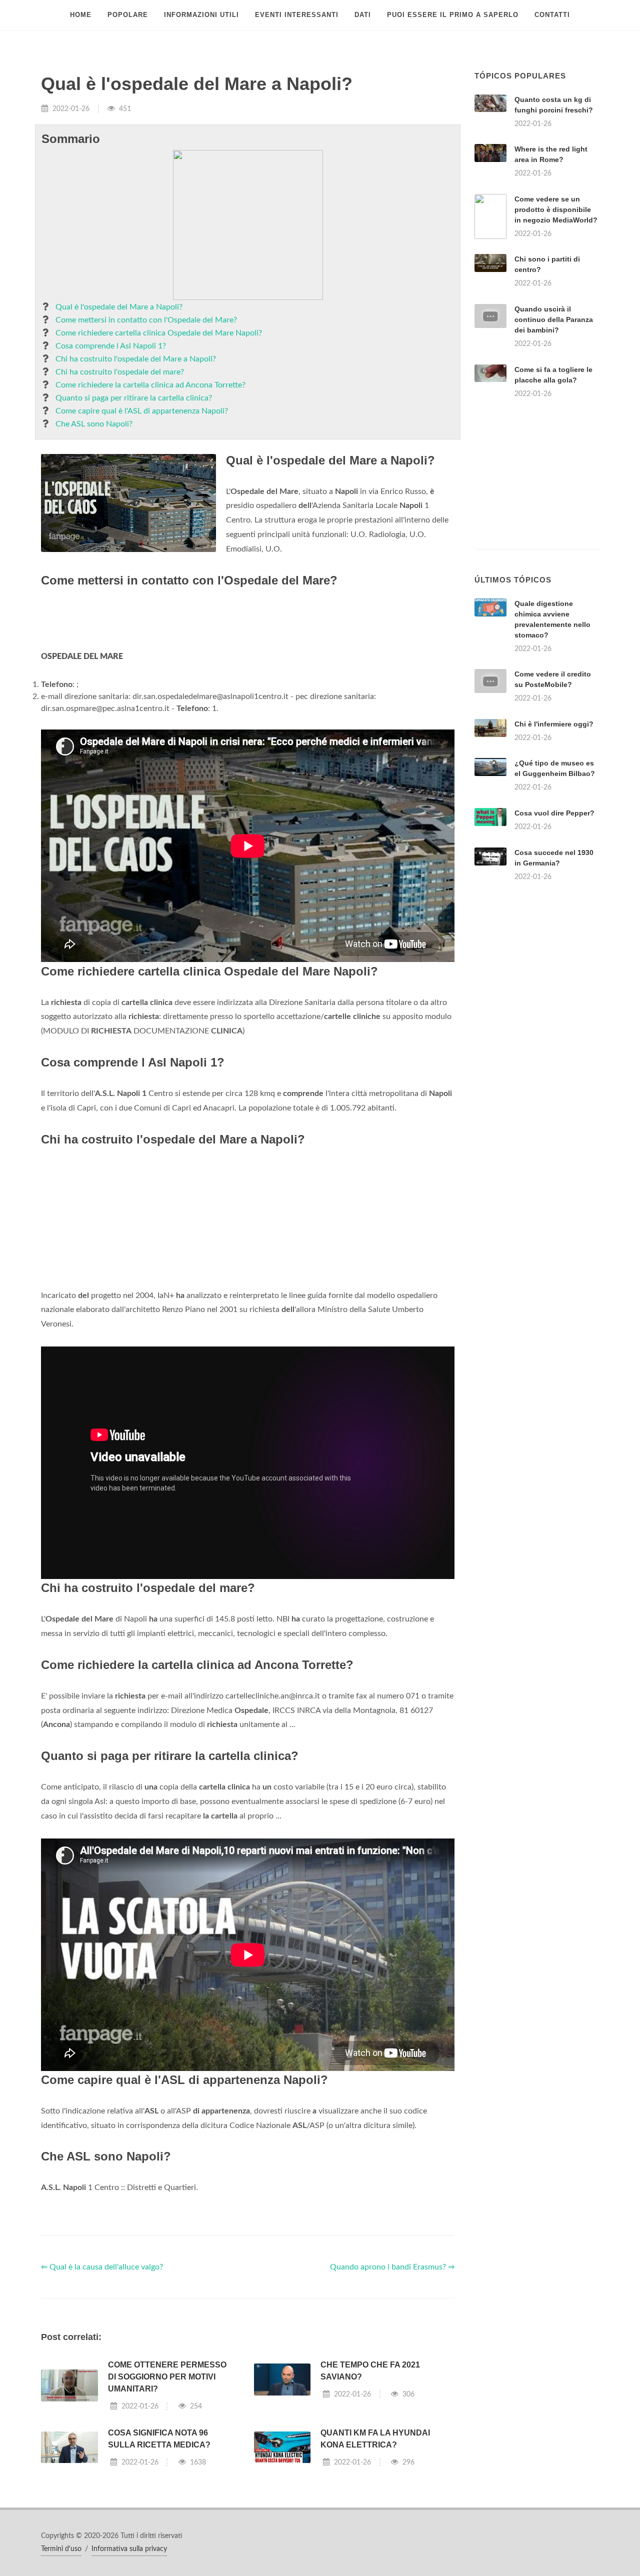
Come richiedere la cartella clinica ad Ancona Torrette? (150, 385)
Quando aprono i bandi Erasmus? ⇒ (392, 2267)
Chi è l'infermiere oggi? (554, 724)
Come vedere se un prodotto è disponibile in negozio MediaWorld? (556, 209)
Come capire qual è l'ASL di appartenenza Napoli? (142, 411)
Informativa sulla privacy (129, 2549)
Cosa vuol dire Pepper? (554, 813)
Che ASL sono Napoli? (94, 424)
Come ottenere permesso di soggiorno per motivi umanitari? (167, 2377)
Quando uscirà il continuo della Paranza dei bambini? (554, 319)
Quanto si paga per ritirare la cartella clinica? (134, 398)
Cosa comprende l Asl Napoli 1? (111, 346)
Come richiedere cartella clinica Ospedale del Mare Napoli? (159, 333)
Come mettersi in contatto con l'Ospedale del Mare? (146, 320)
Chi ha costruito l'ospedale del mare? (120, 372)
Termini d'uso (61, 2549)
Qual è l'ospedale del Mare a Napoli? (119, 307)
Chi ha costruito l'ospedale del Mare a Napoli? (136, 359)
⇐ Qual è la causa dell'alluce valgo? (102, 2267)
